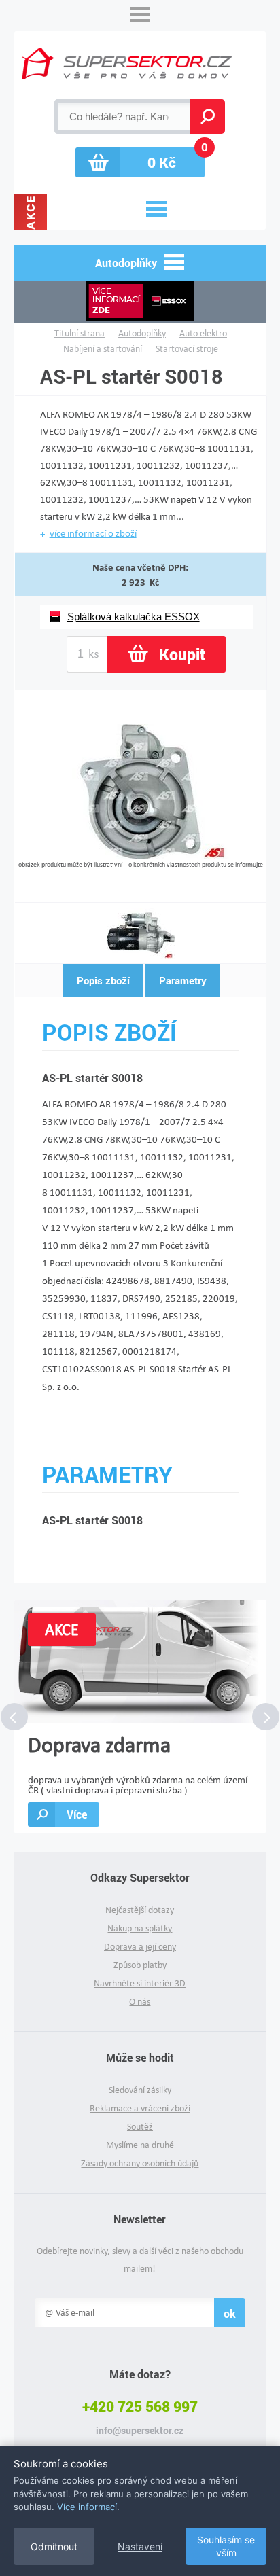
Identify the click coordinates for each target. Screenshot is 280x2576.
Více (77, 1814)
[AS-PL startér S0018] (140, 856)
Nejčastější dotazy (140, 1910)
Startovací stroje (187, 349)
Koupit (182, 654)
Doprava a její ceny (140, 1947)
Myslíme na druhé (140, 2145)
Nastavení (140, 2546)
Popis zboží (103, 980)
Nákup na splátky (140, 1928)
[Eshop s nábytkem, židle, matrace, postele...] (127, 64)
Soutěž (140, 2127)
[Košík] (140, 162)
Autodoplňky (142, 333)
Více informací (87, 2507)
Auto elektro (203, 333)
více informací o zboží (93, 533)
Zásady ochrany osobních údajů (140, 2163)
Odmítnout (54, 2546)
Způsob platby (140, 1965)
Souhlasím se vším (226, 2546)
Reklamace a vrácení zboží (140, 2108)
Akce (31, 212)
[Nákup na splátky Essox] (140, 302)
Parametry (183, 980)
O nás (140, 2002)
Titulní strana (80, 333)
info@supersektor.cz (140, 2431)
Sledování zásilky (140, 2090)
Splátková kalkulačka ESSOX (134, 616)
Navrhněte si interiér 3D (140, 1983)
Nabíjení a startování (103, 349)
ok (230, 2313)
